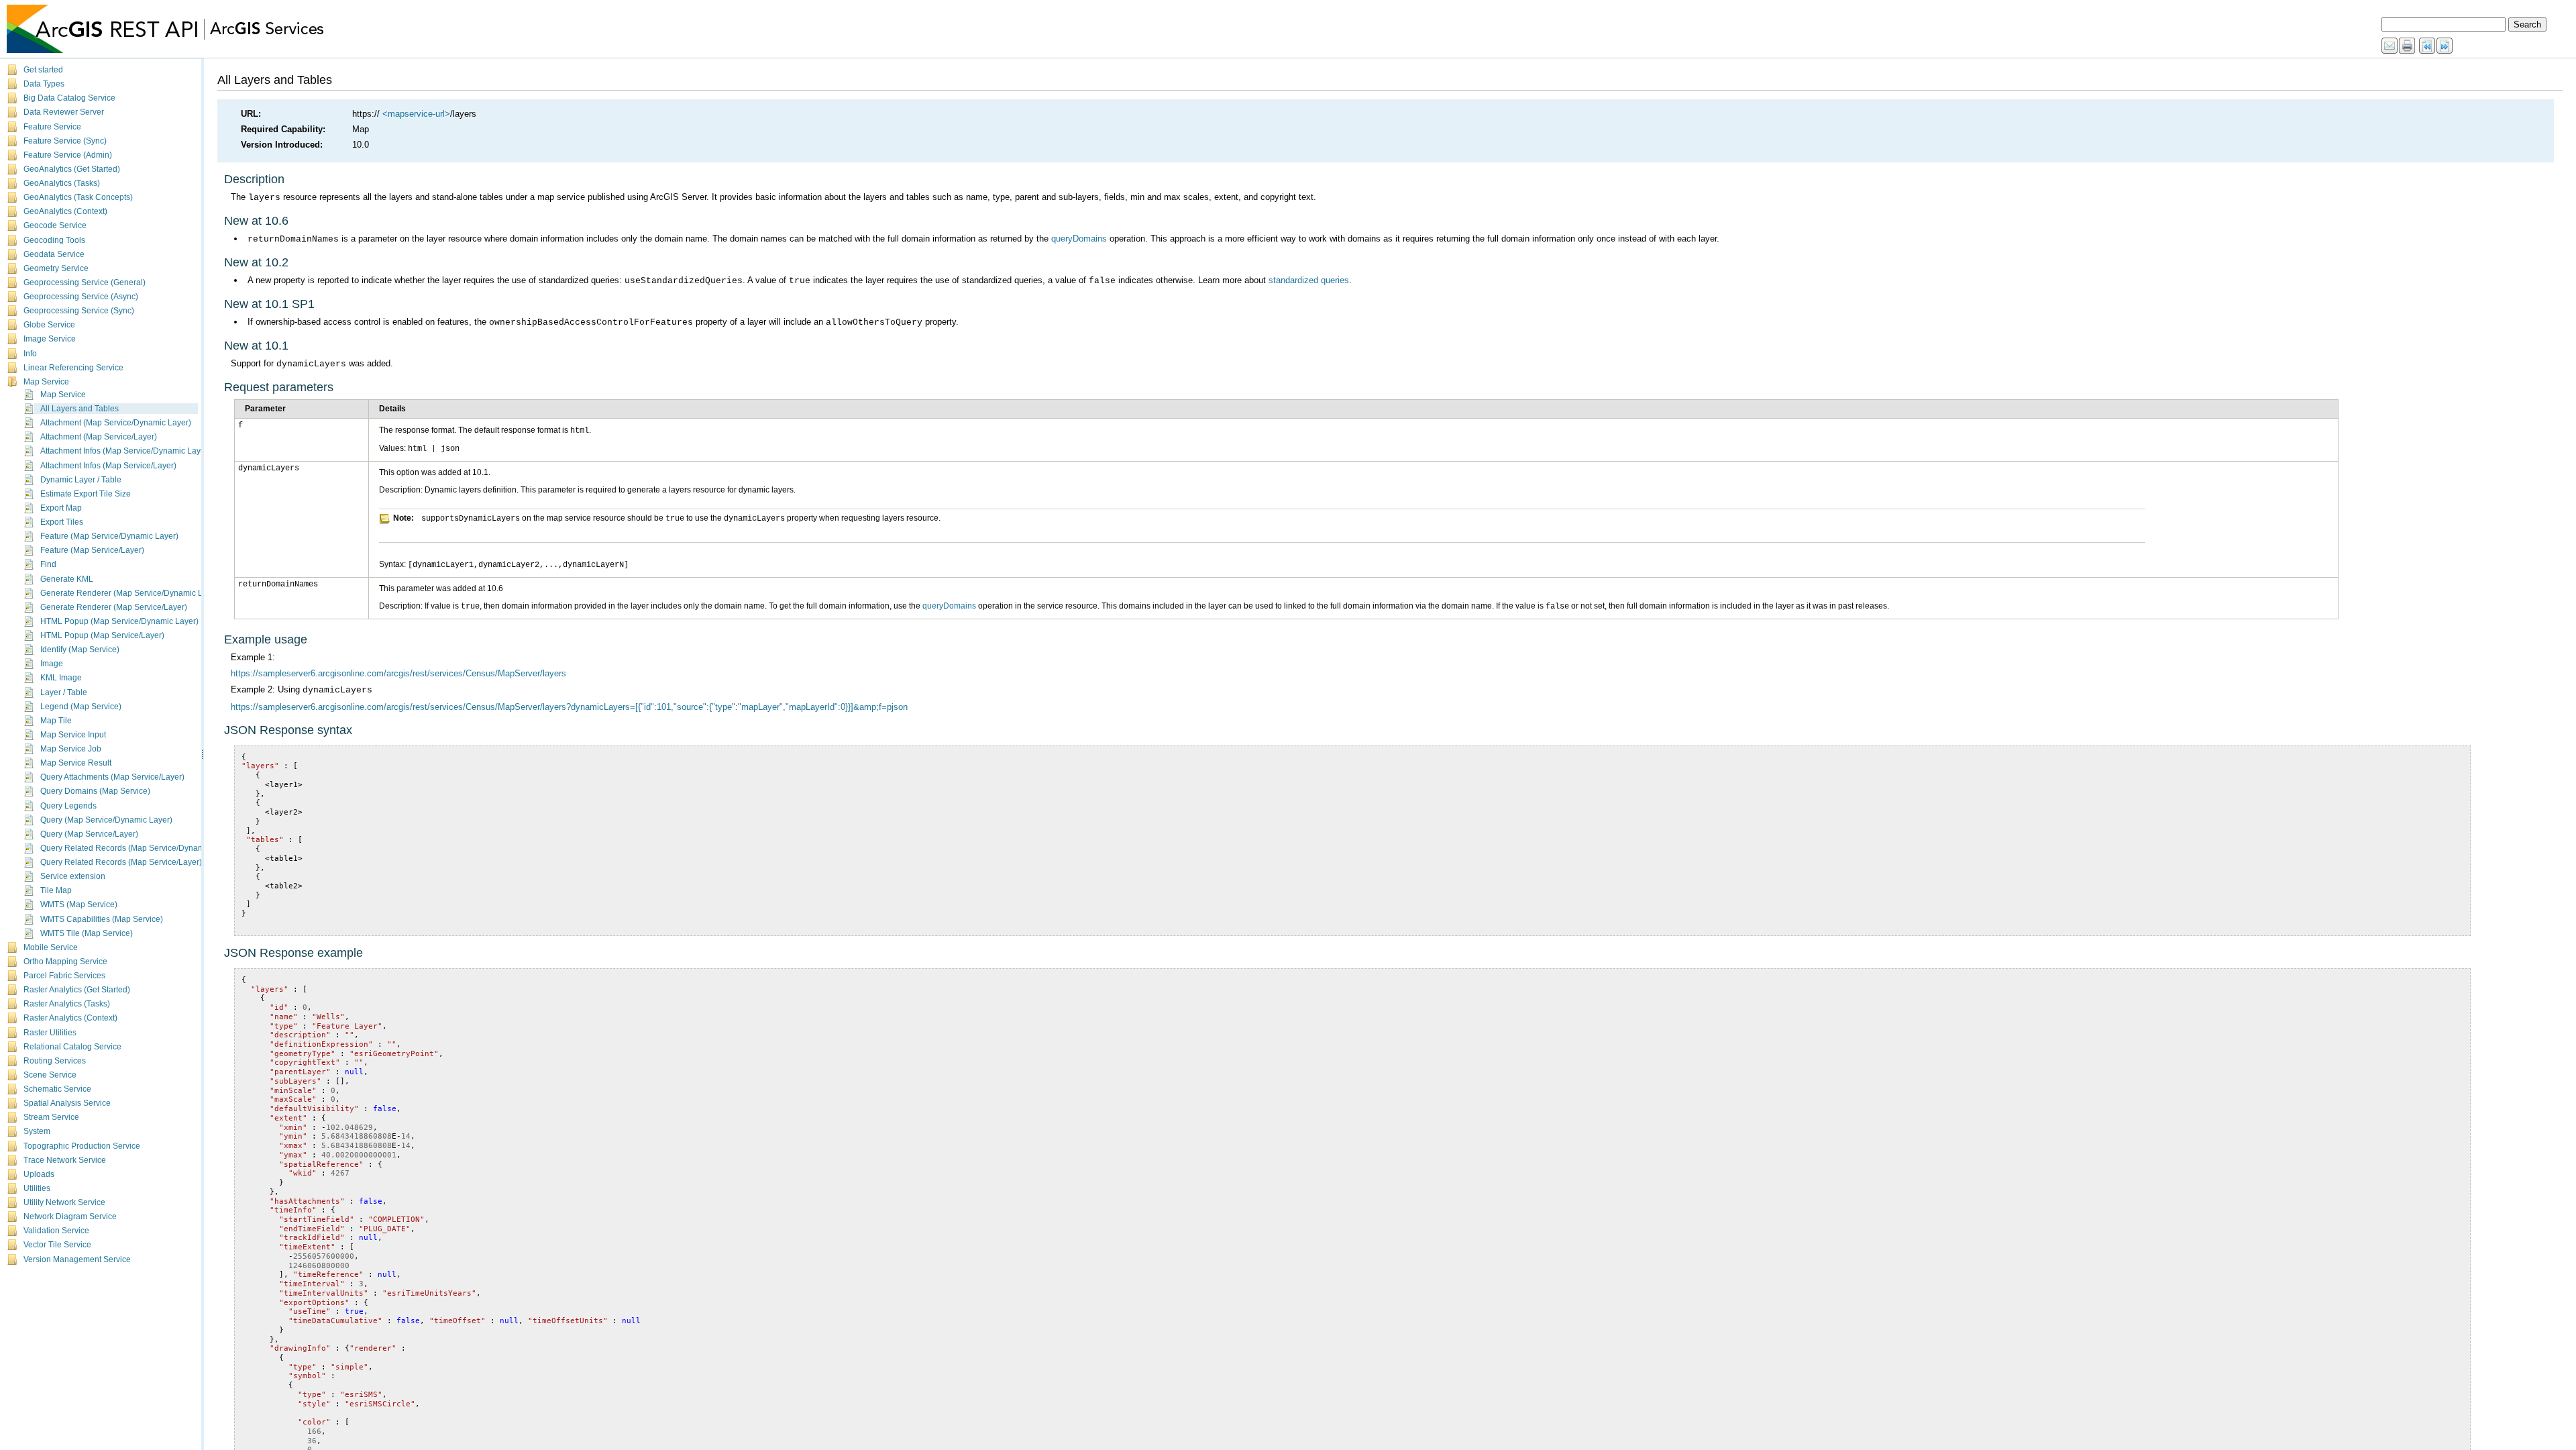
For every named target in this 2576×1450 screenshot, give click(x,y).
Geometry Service (56, 268)
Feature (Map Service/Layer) (92, 550)
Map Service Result (76, 763)
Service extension (73, 876)
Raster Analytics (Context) (70, 1018)
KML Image (61, 678)
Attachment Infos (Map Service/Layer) (108, 466)
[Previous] (2428, 46)
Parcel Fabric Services (64, 976)
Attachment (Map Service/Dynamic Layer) (116, 423)
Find (48, 564)
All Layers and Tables (79, 409)
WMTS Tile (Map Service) (87, 933)
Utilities (37, 1188)
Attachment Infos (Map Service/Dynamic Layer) (125, 451)
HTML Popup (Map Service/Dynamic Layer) (119, 621)
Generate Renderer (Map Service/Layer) (114, 607)
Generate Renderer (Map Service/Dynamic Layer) (131, 593)
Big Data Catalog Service (69, 98)
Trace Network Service (65, 1160)
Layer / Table (64, 692)
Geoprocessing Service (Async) (81, 297)
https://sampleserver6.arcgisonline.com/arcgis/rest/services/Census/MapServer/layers (398, 673)
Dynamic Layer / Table (81, 480)
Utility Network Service (64, 1202)
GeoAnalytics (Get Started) (72, 169)
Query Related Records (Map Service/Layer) (121, 862)
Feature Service (52, 127)
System (37, 1131)
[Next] (2445, 46)
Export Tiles (62, 522)
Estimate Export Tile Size (86, 494)
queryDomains (1079, 239)
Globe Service (49, 325)
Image (52, 664)
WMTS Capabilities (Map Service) (102, 919)
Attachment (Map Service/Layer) (99, 437)
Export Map (61, 508)
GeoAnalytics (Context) (65, 211)
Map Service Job (71, 749)
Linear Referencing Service (73, 368)
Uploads (39, 1174)
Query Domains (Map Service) (95, 791)
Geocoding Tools (54, 240)
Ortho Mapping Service (65, 962)
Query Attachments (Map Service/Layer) (112, 777)
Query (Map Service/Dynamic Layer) (106, 820)
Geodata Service (54, 254)
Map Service (46, 382)
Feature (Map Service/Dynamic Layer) (109, 536)
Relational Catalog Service (72, 1047)
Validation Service (56, 1231)
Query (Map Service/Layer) (89, 834)
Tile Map (56, 890)
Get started (43, 70)
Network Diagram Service (70, 1216)
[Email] (2390, 46)
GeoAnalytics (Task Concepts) (78, 197)
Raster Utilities (50, 1033)
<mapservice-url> (416, 114)
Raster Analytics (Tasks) (67, 1004)
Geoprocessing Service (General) (85, 282)
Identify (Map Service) (80, 650)
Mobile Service (51, 947)
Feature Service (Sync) (65, 141)
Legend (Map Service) (81, 707)
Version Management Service (77, 1259)
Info (30, 354)
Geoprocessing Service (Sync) (79, 311)
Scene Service (50, 1075)
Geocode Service (55, 225)
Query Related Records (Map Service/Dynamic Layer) (138, 848)
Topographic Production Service (82, 1146)
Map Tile (56, 721)
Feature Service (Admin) (68, 155)
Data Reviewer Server (64, 112)
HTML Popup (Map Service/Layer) (102, 635)
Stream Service (51, 1117)
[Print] (2408, 46)
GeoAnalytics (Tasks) (62, 183)
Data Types (44, 84)
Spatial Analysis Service (67, 1103)
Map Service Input (73, 735)
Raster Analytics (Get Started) (77, 990)
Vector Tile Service (57, 1245)
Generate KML (67, 579)
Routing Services (55, 1061)
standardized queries (1309, 280)
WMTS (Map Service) (79, 904)
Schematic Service (57, 1089)
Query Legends (68, 806)
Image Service (50, 339)
